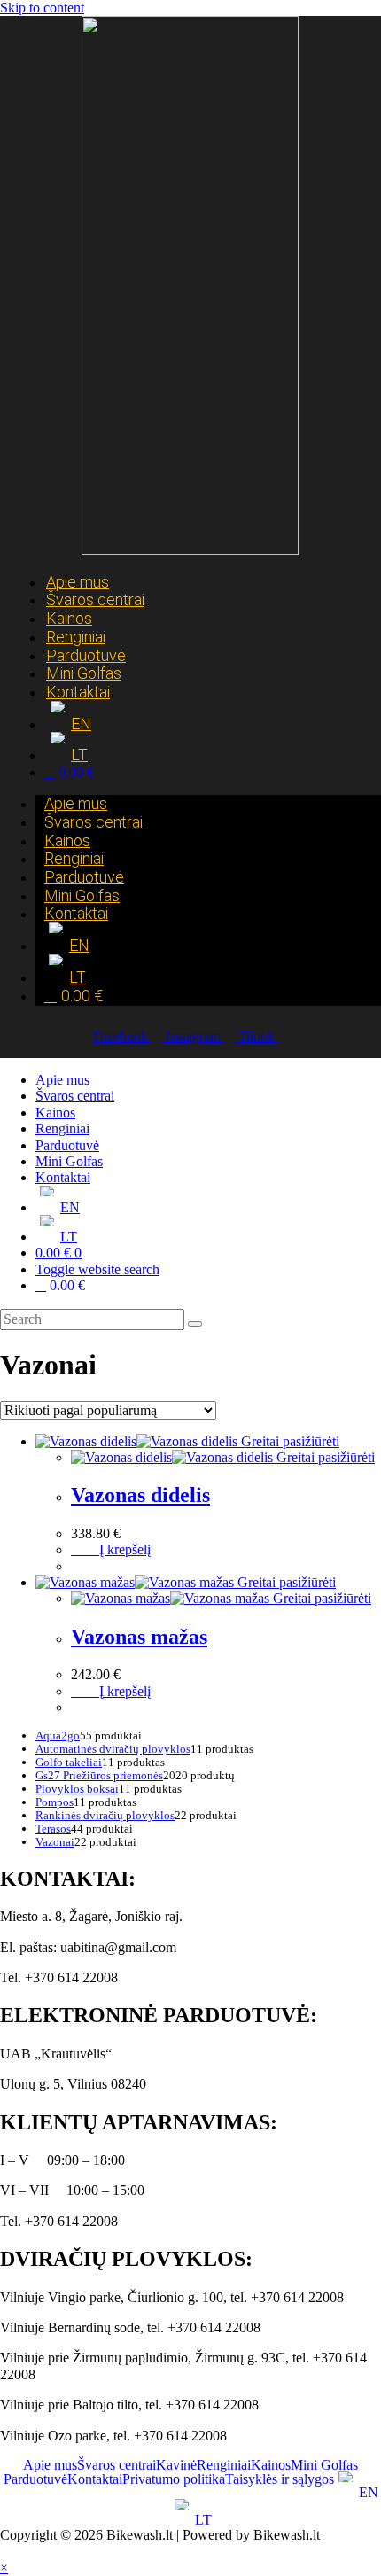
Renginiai (62, 1128)
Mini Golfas (69, 1161)
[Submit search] (195, 1324)
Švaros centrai (95, 599)
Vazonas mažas (139, 1637)
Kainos (55, 1113)
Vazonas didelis (140, 1495)
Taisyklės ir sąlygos (280, 2479)
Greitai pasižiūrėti (288, 1441)
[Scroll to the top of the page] (5, 2551)
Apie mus (62, 1080)
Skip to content (42, 8)
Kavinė (176, 2465)
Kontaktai (78, 692)
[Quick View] (90, 1549)
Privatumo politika (174, 2479)
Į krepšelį (125, 1549)
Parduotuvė (67, 1145)
